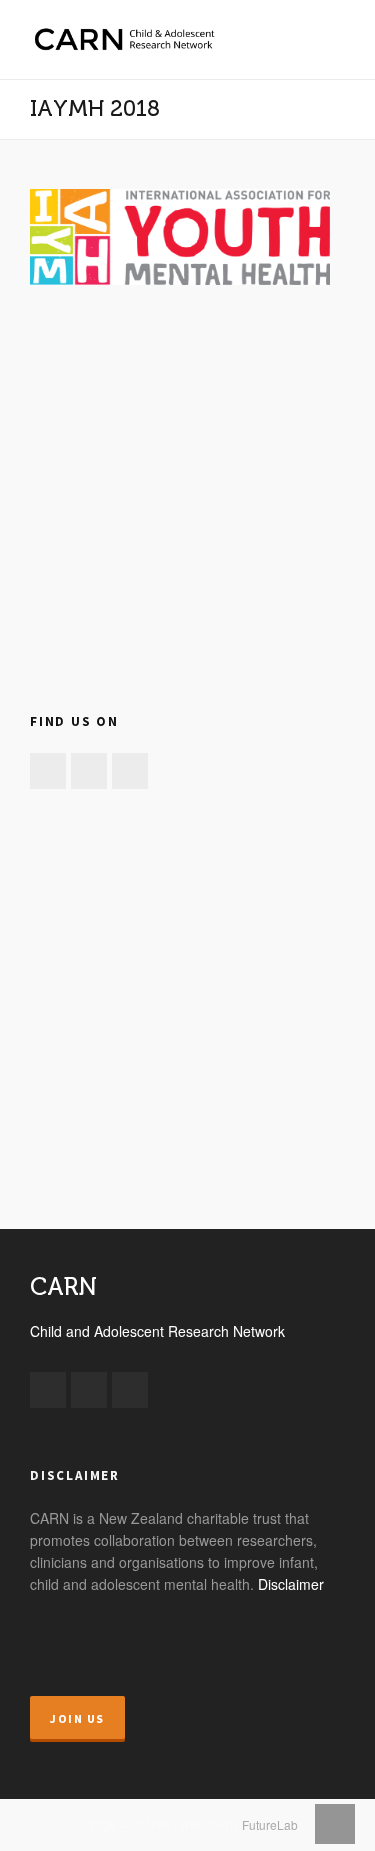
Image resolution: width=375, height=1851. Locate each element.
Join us (77, 1719)
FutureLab (270, 1824)
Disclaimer (291, 1584)
